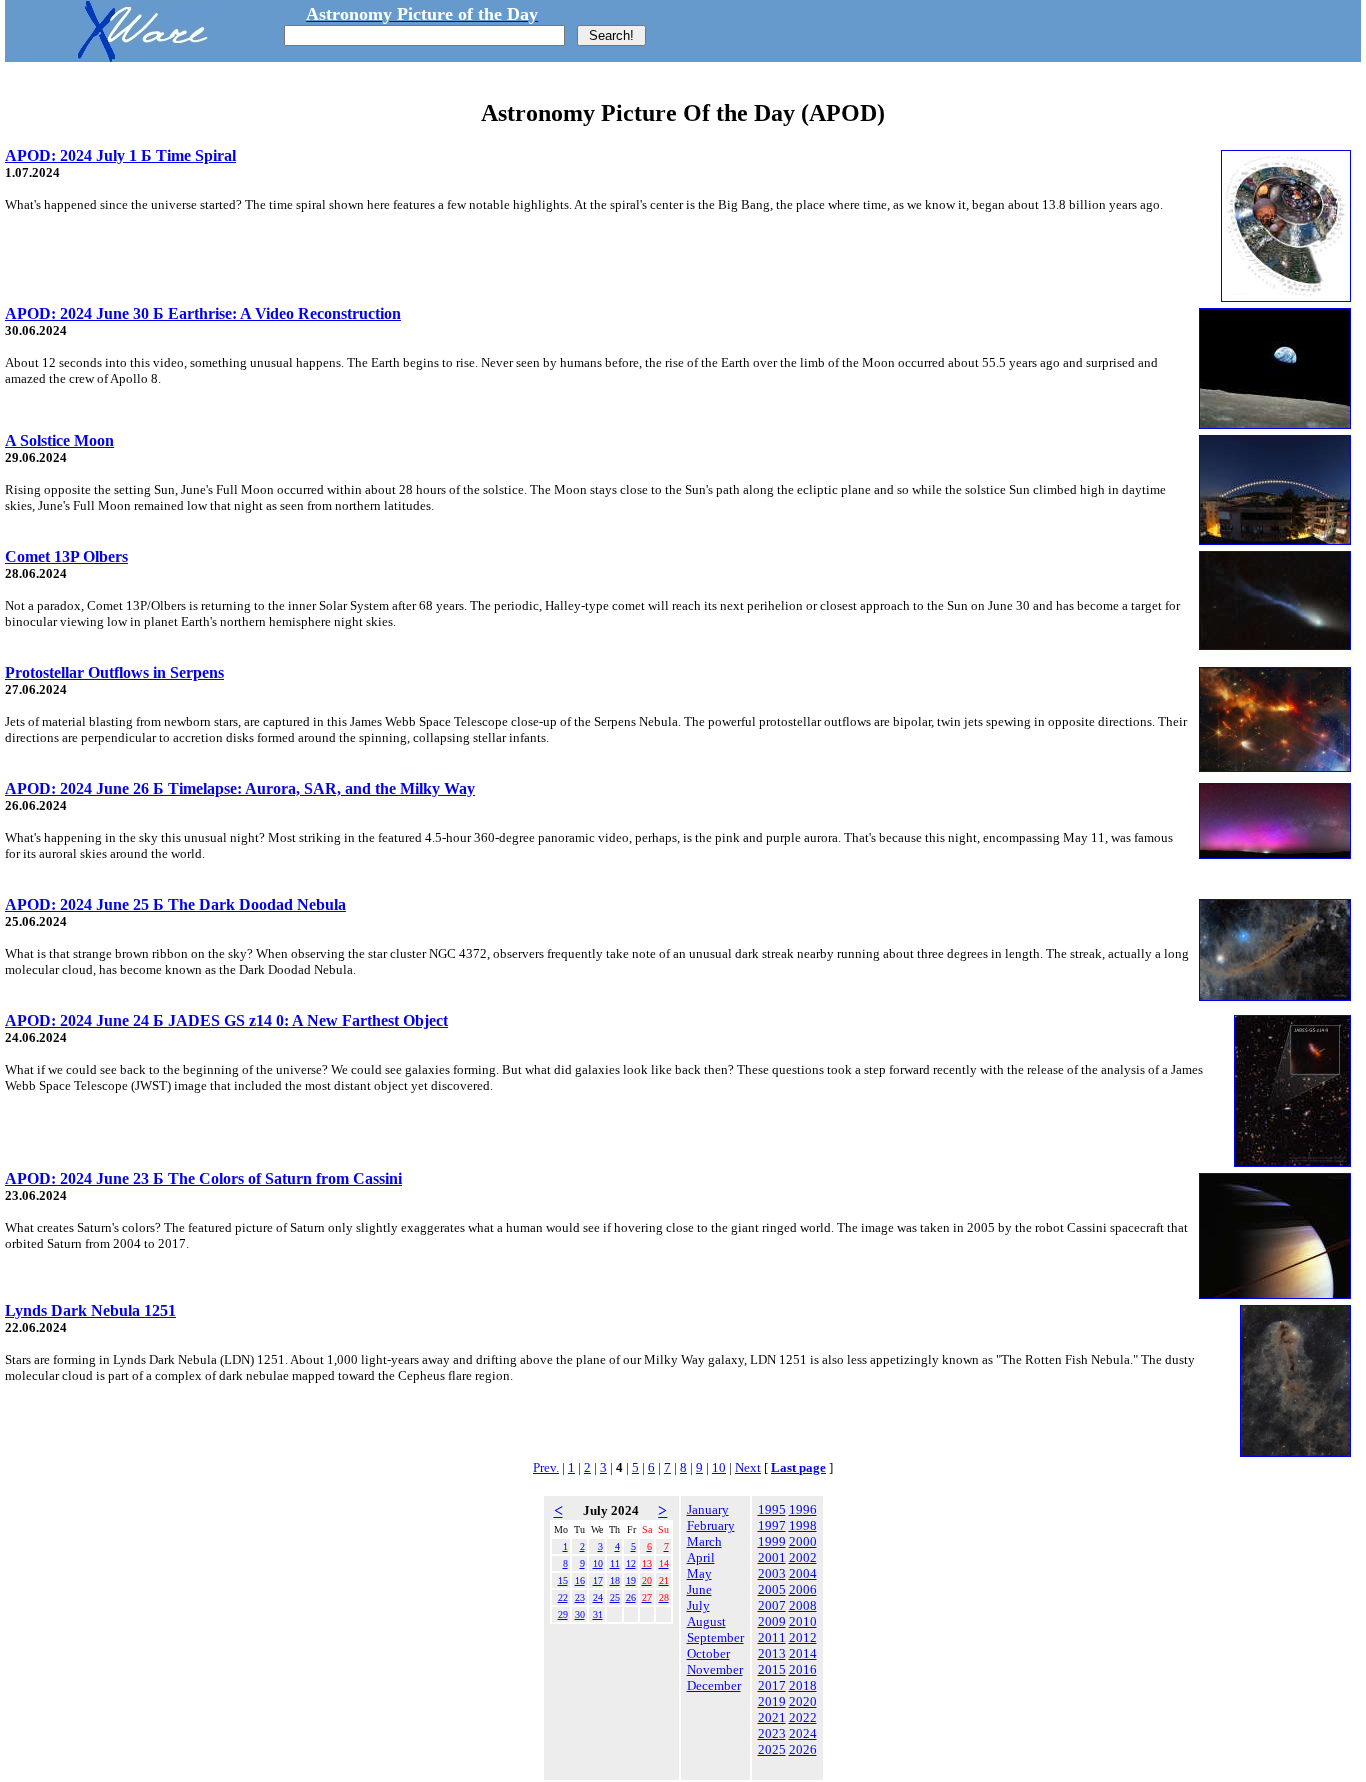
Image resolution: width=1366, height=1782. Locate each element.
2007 (772, 1605)
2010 (803, 1621)
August (706, 1621)
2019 (772, 1701)
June (699, 1589)
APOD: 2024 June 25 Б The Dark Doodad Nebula (175, 904)
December (714, 1685)
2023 (772, 1733)
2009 (772, 1621)
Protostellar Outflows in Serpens (114, 672)
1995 (772, 1509)
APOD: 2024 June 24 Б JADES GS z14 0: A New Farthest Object (226, 1020)
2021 (772, 1717)
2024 (803, 1733)
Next (748, 1467)
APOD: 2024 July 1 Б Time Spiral (120, 155)
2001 (772, 1557)
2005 (772, 1589)
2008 (803, 1605)
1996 (803, 1509)
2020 (803, 1701)
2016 (803, 1669)
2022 (803, 1717)
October (708, 1653)
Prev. (546, 1467)
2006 (803, 1589)
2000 (803, 1541)
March (704, 1541)
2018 (803, 1685)
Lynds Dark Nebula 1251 (90, 1310)
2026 (803, 1749)
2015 (772, 1669)
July (698, 1605)
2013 (772, 1653)
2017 (772, 1685)
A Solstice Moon (59, 440)
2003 (772, 1573)
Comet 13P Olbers (66, 556)
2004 (803, 1573)
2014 (803, 1653)
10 (719, 1467)
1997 (772, 1525)
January (708, 1509)
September (715, 1637)
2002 (803, 1557)
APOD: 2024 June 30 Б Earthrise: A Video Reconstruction (203, 313)
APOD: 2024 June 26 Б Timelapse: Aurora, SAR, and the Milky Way (240, 788)
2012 (803, 1637)
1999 (772, 1541)
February (711, 1525)
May (699, 1573)
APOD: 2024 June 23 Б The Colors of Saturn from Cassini (203, 1178)
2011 (772, 1637)
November (715, 1669)
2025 (772, 1749)
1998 (803, 1525)
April (701, 1557)
